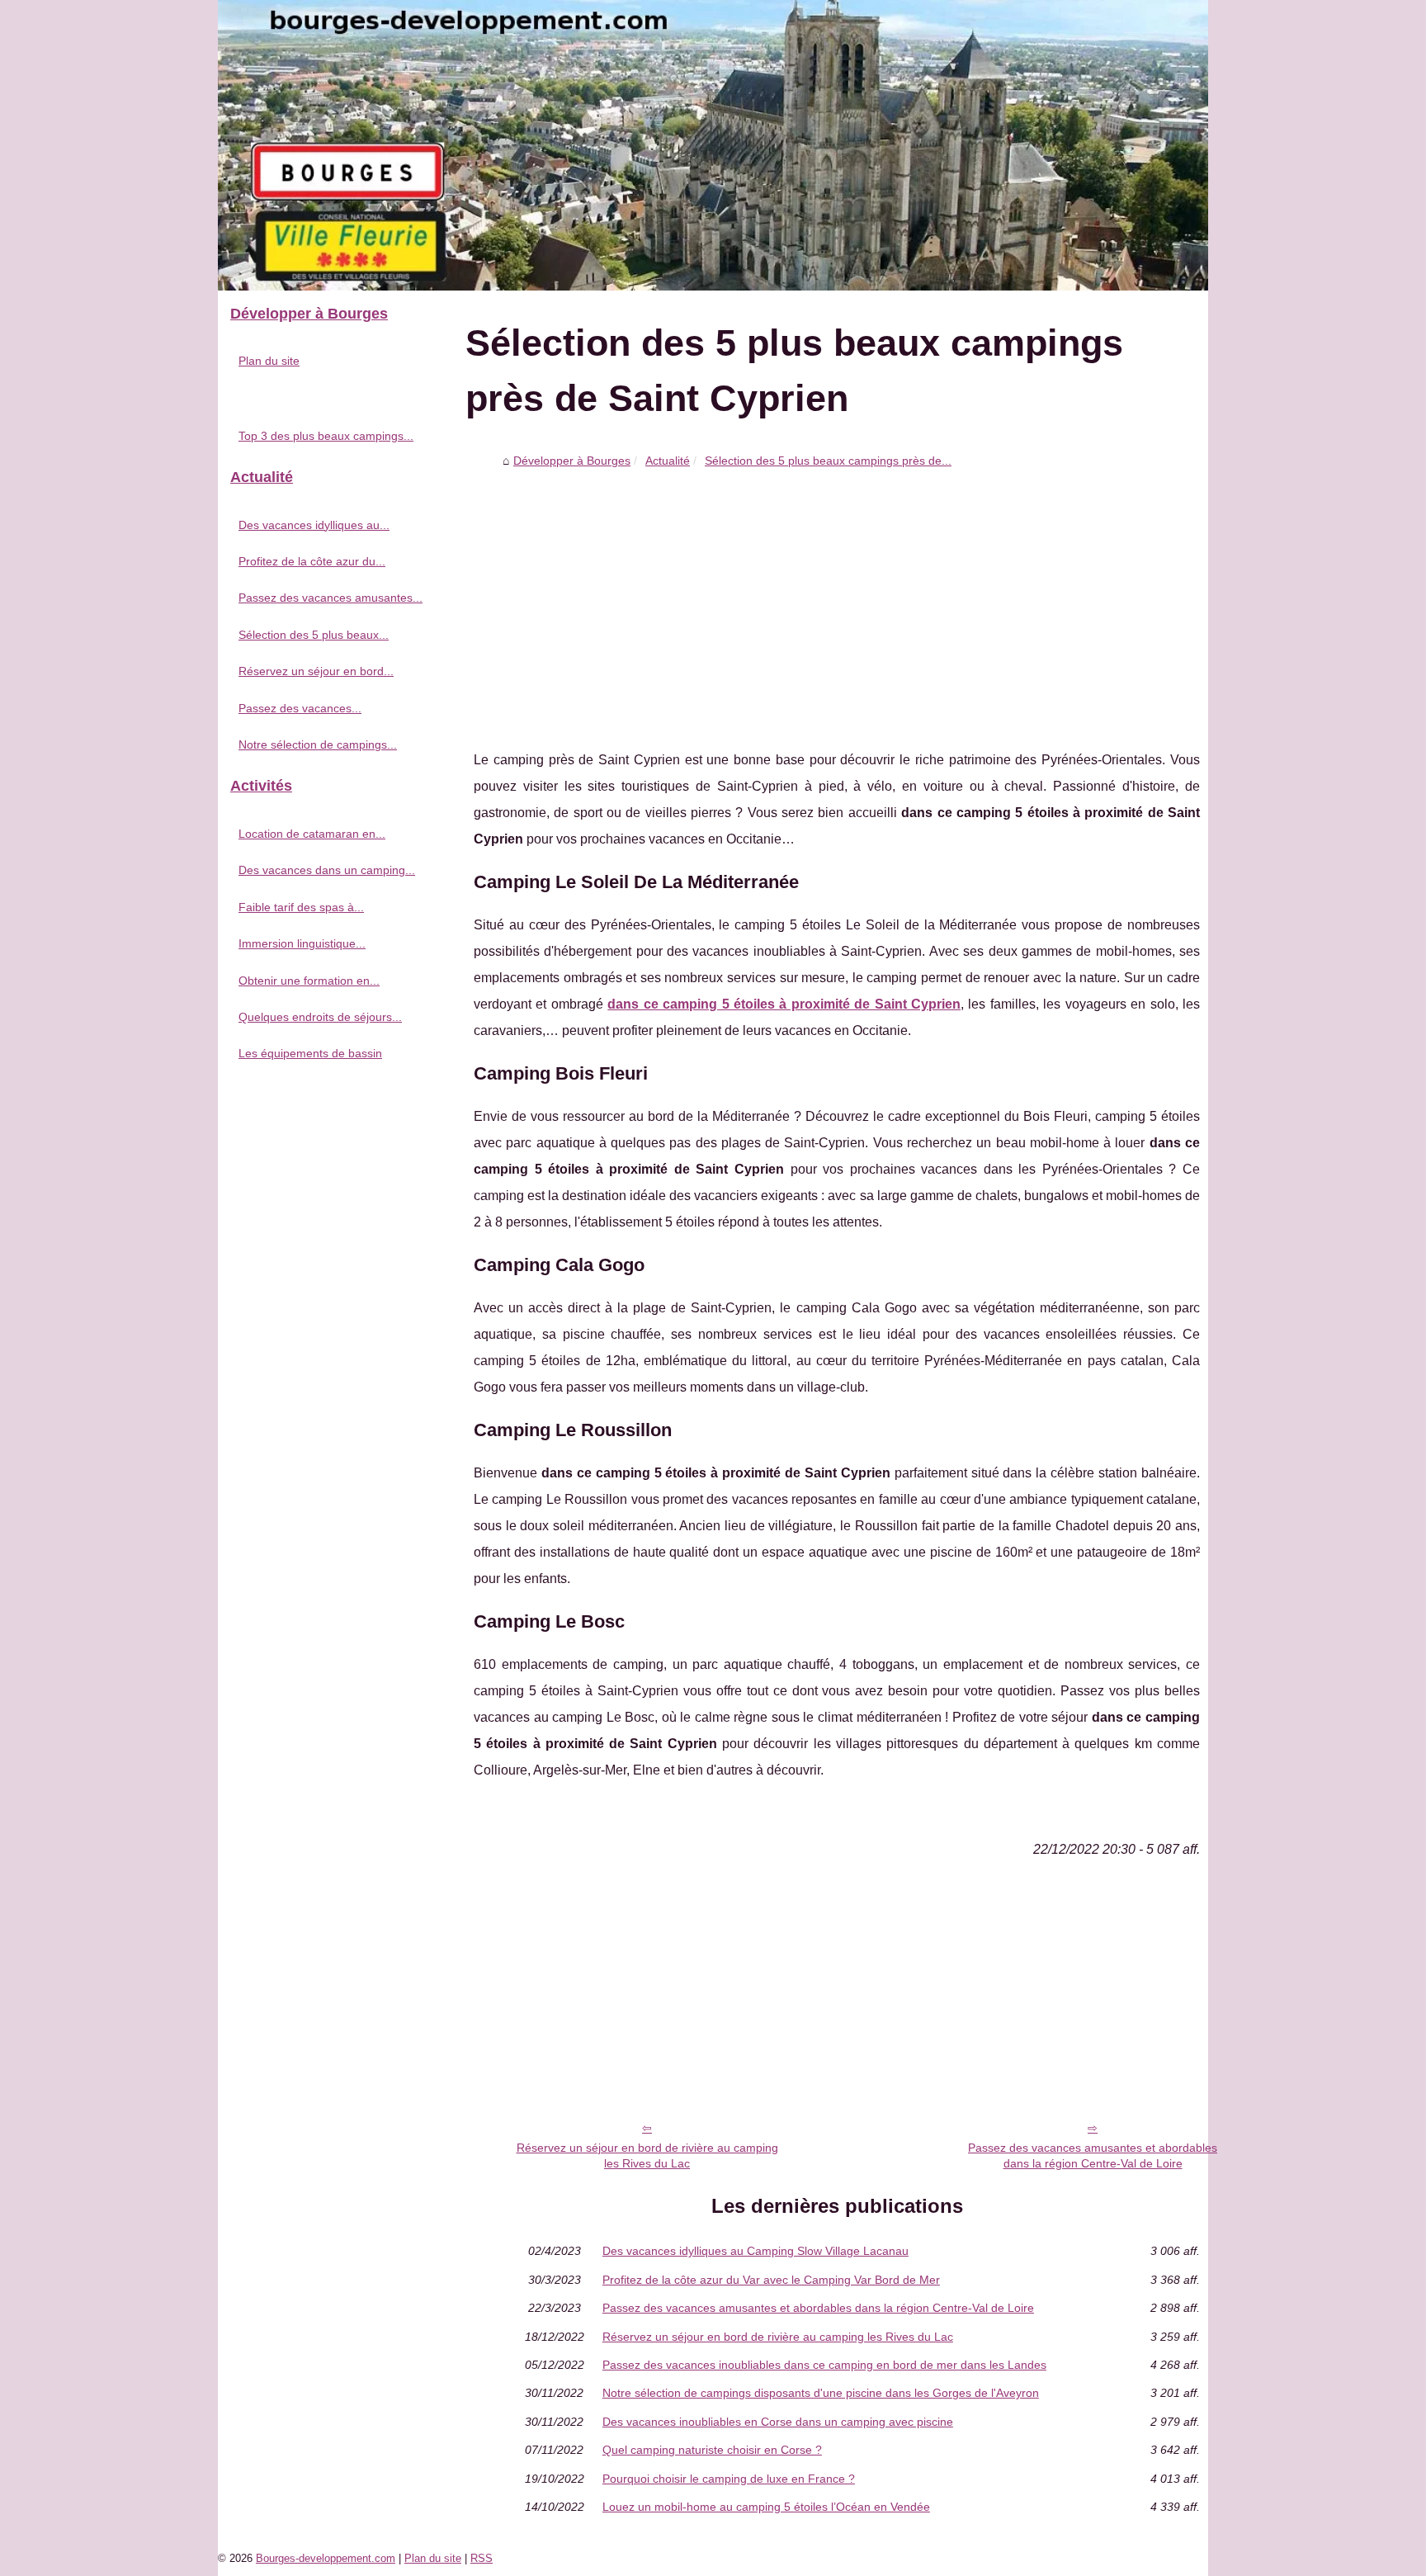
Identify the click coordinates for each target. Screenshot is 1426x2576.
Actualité (668, 461)
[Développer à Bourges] (713, 145)
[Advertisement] (837, 598)
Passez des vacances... (300, 708)
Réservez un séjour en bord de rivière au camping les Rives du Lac (647, 2155)
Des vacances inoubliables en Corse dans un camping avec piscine (778, 2422)
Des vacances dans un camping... (327, 870)
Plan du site (269, 361)
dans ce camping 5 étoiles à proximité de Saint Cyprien (784, 1004)
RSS (482, 2558)
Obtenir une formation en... (309, 981)
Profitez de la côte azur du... (312, 561)
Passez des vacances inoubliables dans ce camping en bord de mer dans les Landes (824, 2365)
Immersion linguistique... (302, 943)
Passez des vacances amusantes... (331, 598)
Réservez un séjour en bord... (316, 671)
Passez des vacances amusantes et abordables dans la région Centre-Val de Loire (1093, 2155)
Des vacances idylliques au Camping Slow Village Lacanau (755, 2251)
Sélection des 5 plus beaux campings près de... (828, 461)
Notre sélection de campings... (318, 744)
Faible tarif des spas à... (301, 907)
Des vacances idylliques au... (314, 525)
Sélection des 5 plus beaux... (314, 635)
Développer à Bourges (572, 461)
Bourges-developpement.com (326, 2558)
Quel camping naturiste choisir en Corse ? (712, 2450)
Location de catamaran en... (312, 834)
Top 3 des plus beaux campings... (326, 436)
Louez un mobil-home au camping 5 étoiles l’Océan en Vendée (766, 2507)
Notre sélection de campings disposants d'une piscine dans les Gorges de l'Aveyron (821, 2393)
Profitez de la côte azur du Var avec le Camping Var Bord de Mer (771, 2280)
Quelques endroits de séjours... (320, 1017)
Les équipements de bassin (310, 1053)
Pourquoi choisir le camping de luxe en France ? (729, 2479)
